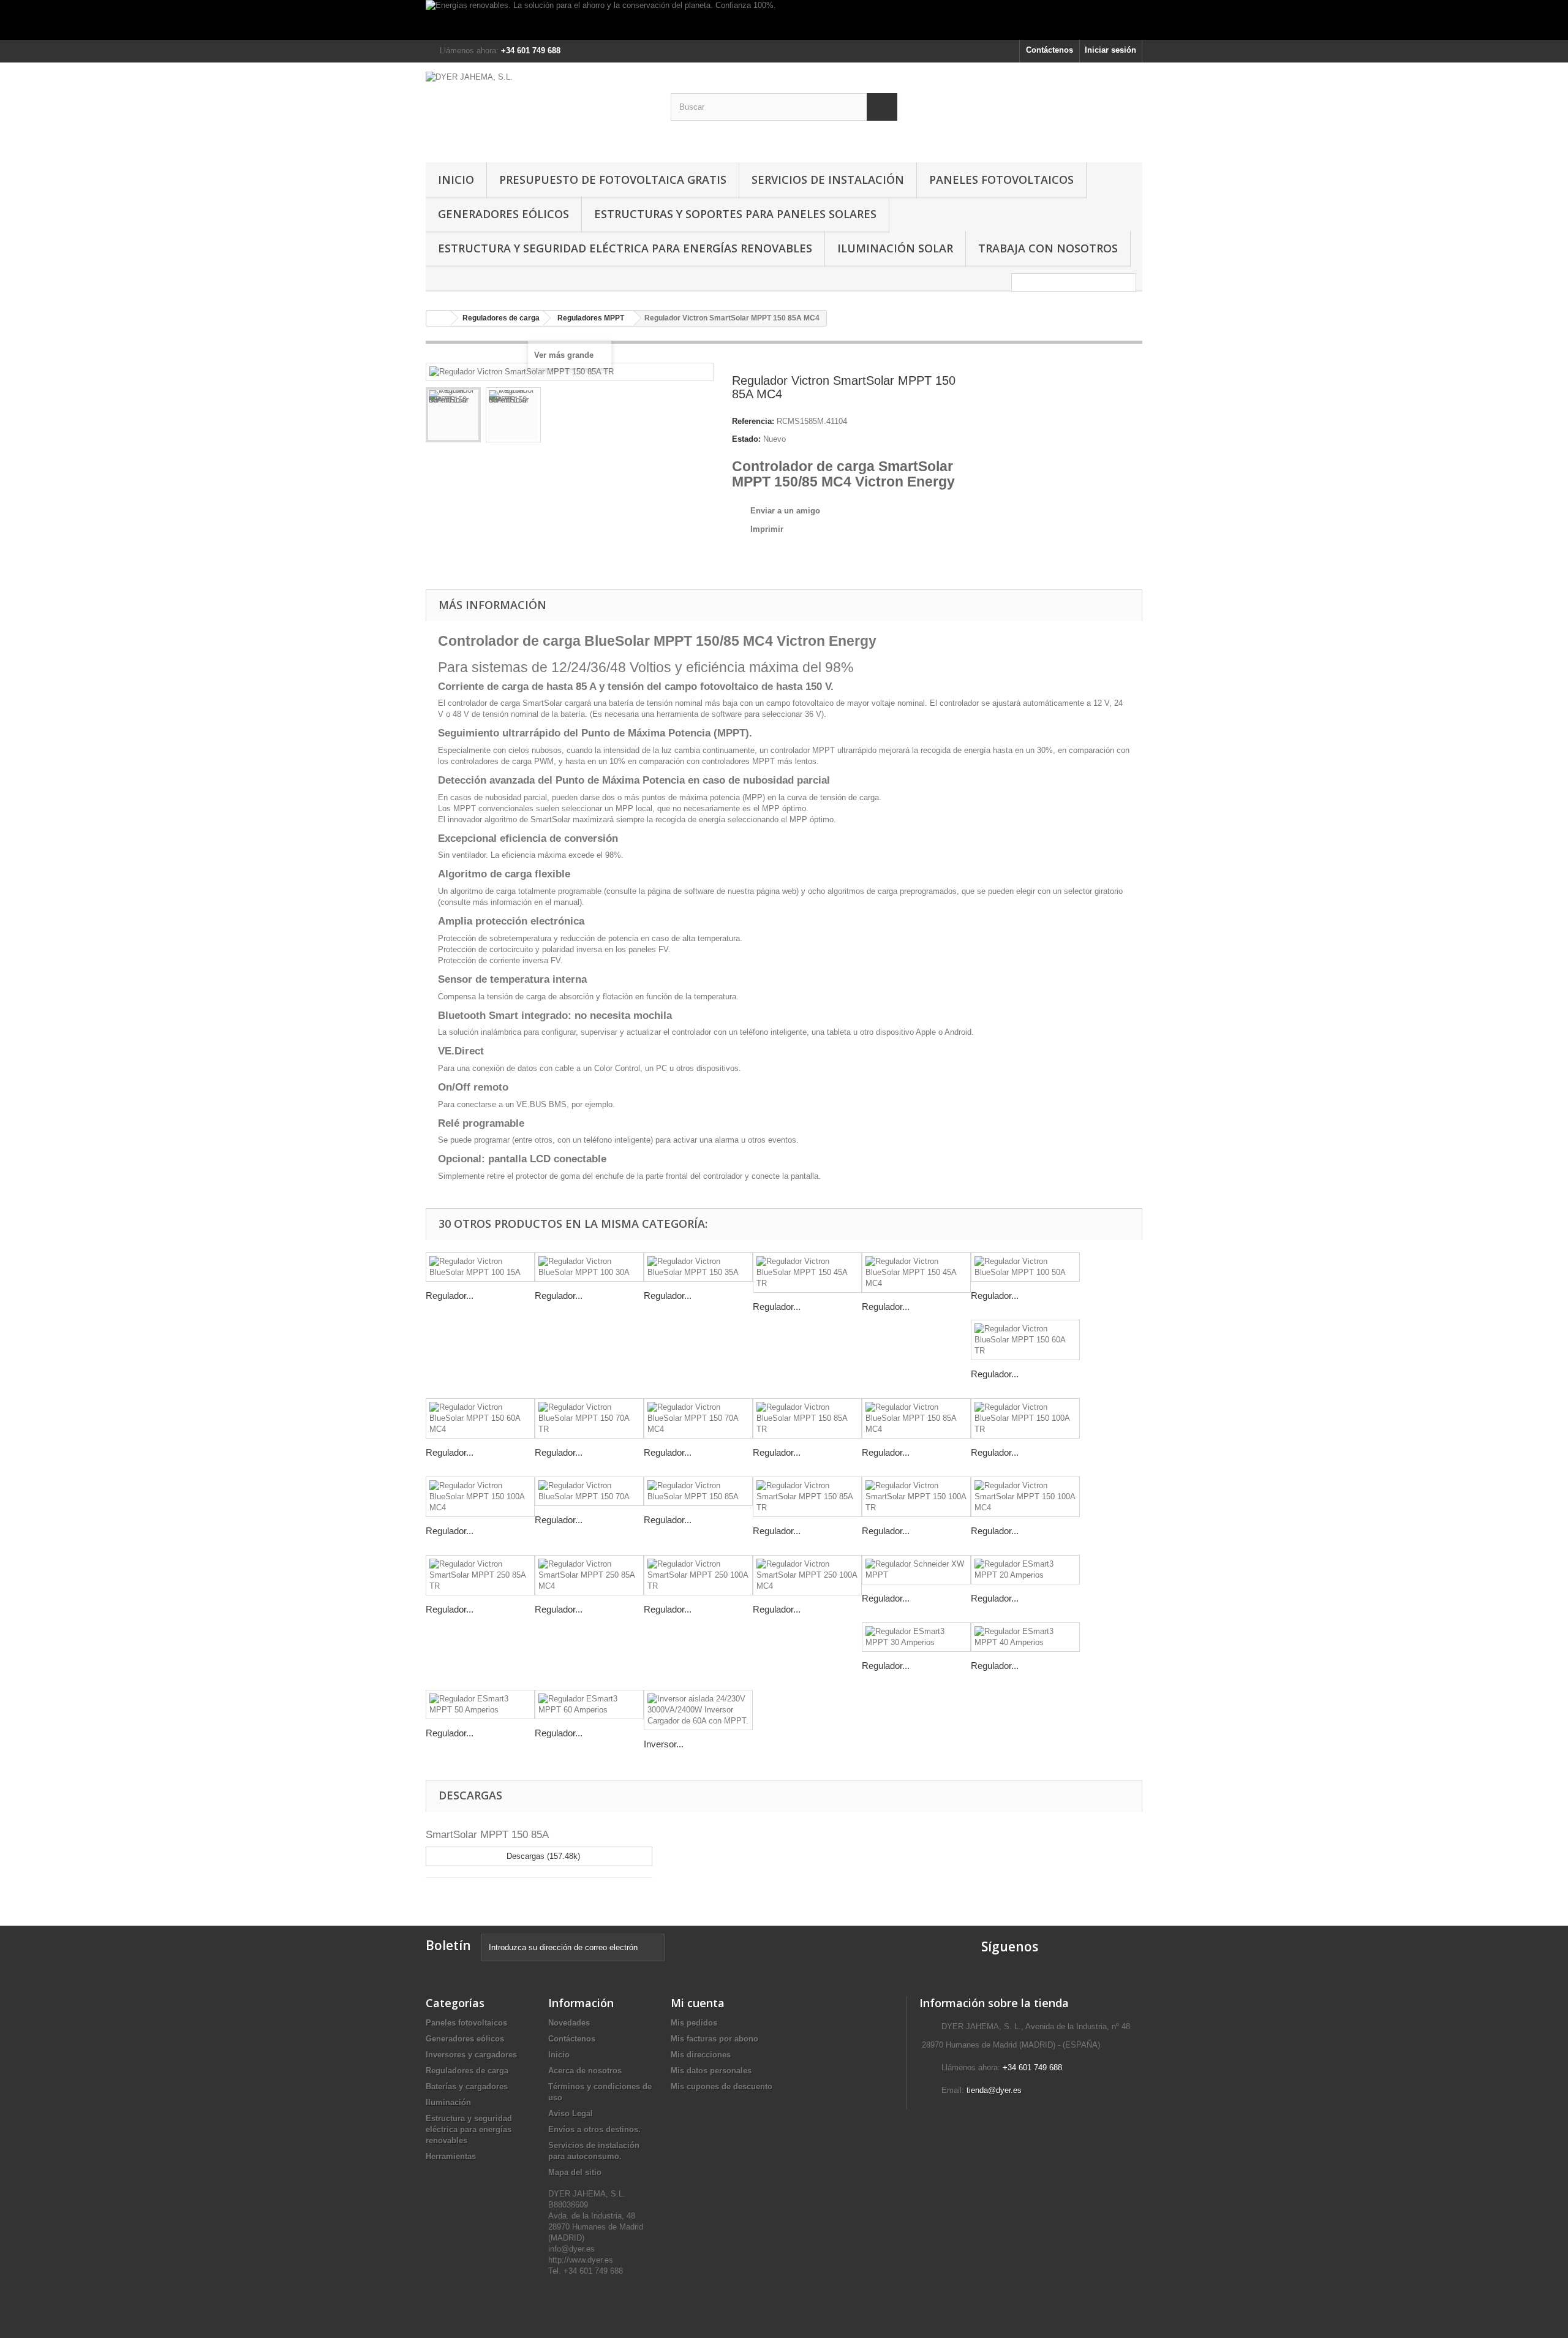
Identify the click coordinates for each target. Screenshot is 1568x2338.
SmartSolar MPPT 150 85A (487, 1835)
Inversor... (664, 1744)
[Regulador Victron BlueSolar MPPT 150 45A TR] (807, 1273)
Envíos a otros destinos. (594, 2129)
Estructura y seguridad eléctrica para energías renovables (625, 248)
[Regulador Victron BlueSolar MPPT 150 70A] (589, 1491)
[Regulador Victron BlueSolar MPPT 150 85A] (698, 1491)
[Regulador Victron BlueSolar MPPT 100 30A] (589, 1267)
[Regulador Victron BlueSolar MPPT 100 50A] (1025, 1267)
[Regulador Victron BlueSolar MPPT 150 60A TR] (1025, 1340)
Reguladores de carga (467, 2071)
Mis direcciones (701, 2055)
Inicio (456, 180)
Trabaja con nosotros (1048, 248)
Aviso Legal (571, 2113)
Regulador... (450, 1296)
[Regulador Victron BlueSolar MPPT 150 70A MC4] (698, 1418)
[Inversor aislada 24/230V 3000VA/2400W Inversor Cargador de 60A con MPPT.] (698, 1710)
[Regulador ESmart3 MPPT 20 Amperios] (1025, 1570)
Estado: (746, 439)
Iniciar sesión (1110, 50)
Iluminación (448, 2102)
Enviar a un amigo (785, 511)
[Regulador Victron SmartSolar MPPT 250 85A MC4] (589, 1575)
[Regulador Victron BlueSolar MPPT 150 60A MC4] (480, 1418)
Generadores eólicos (503, 214)
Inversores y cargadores (471, 2055)
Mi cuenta (698, 2003)
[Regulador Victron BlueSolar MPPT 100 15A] (480, 1267)
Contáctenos (1050, 50)
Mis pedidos (694, 2023)
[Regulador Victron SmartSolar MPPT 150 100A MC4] (1025, 1497)
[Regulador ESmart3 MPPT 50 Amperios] (480, 1704)
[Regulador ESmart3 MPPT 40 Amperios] (1025, 1637)
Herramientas (451, 2156)
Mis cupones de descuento (722, 2086)
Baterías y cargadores (467, 2086)
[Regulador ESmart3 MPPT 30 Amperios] (916, 1637)
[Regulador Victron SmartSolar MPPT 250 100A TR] (698, 1575)
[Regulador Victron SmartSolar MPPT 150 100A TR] (916, 1497)
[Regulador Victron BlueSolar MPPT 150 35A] (698, 1267)
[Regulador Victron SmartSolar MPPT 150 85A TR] (453, 415)
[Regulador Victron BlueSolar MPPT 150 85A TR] (807, 1418)
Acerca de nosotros (585, 2071)
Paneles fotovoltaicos (1001, 180)
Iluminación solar (895, 248)
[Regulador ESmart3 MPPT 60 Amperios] (589, 1704)
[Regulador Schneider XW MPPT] (916, 1570)
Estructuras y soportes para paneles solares (735, 214)
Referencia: (753, 421)
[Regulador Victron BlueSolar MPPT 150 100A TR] (1025, 1418)
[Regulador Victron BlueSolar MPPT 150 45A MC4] (916, 1273)
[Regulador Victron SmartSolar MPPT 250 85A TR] (480, 1575)
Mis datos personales (711, 2071)
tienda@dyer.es (994, 2090)
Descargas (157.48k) (542, 1856)
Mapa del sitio (575, 2172)
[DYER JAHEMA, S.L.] (539, 109)
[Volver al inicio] (439, 318)
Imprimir (767, 529)
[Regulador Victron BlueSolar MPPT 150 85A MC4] (916, 1418)
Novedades (569, 2023)
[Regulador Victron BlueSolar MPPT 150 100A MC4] (480, 1497)
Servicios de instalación (828, 180)
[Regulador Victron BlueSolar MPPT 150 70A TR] (589, 1418)
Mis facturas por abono (714, 2039)
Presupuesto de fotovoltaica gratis (613, 180)
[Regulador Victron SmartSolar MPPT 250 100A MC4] (807, 1575)
